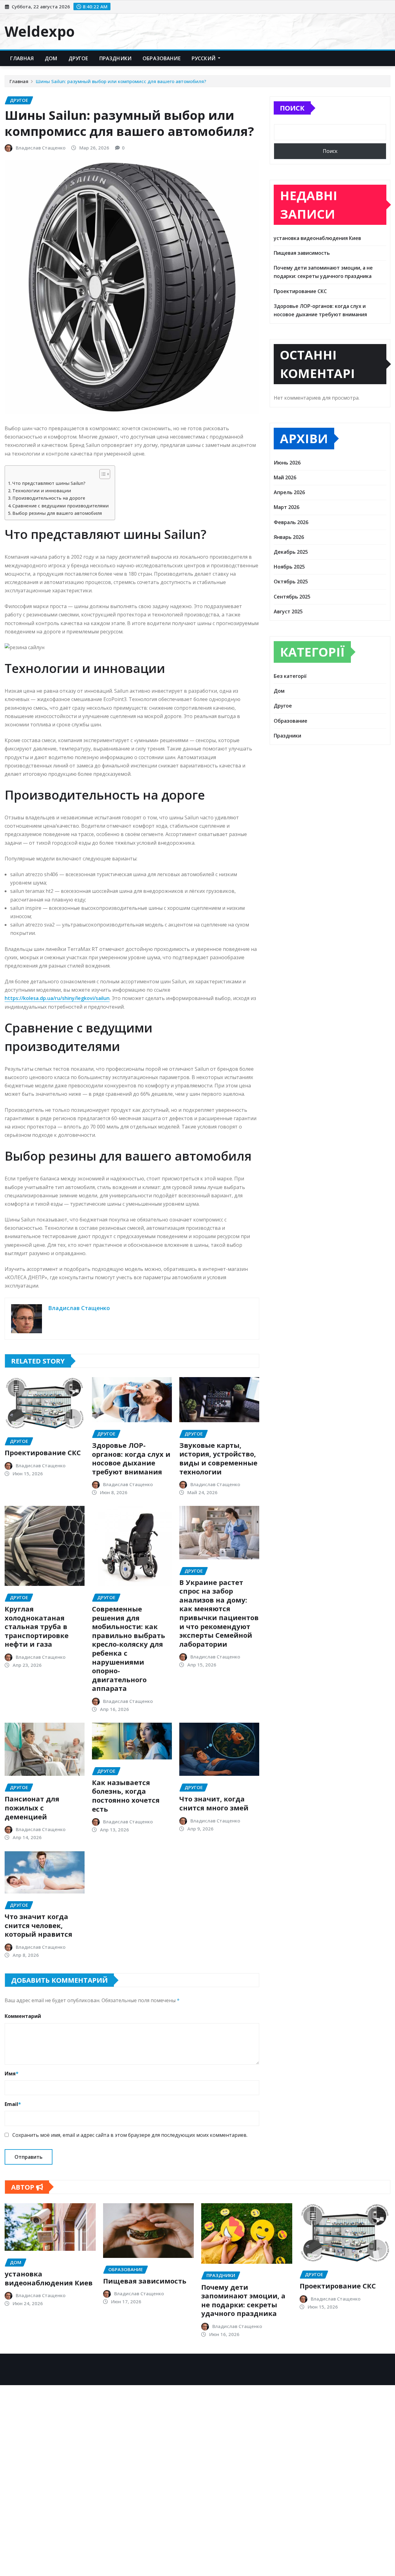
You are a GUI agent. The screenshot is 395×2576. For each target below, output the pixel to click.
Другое (78, 58)
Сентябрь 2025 (292, 597)
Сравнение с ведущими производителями (60, 506)
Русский (204, 58)
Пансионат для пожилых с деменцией (32, 1807)
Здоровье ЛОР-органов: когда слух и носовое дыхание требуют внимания (131, 1458)
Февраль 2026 (291, 522)
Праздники (115, 58)
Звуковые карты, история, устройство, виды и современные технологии (218, 1458)
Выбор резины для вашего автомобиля (57, 513)
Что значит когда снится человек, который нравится (38, 1925)
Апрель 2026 (289, 492)
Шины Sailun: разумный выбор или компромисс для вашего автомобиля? (121, 81)
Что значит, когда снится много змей (214, 1803)
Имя (12, 2074)
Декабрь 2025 (291, 552)
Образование (162, 58)
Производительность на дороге (49, 498)
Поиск (292, 108)
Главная (22, 58)
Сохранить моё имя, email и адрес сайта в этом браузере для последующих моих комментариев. (130, 2135)
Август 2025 (288, 611)
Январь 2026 (289, 537)
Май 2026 (285, 477)
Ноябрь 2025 (289, 567)
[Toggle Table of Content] (102, 474)
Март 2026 (287, 507)
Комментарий (23, 2016)
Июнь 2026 (287, 463)
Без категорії (290, 676)
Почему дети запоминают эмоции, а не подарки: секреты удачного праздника (243, 2300)
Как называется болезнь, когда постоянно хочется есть (126, 1796)
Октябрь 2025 (291, 582)
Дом (51, 58)
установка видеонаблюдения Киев (317, 238)
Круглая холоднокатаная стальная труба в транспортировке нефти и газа (37, 1626)
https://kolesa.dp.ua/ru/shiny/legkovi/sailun (57, 998)
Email (13, 2104)
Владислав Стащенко (41, 148)
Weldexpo (40, 31)
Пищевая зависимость (302, 253)
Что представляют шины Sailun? (49, 483)
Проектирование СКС (43, 1452)
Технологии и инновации (42, 491)
